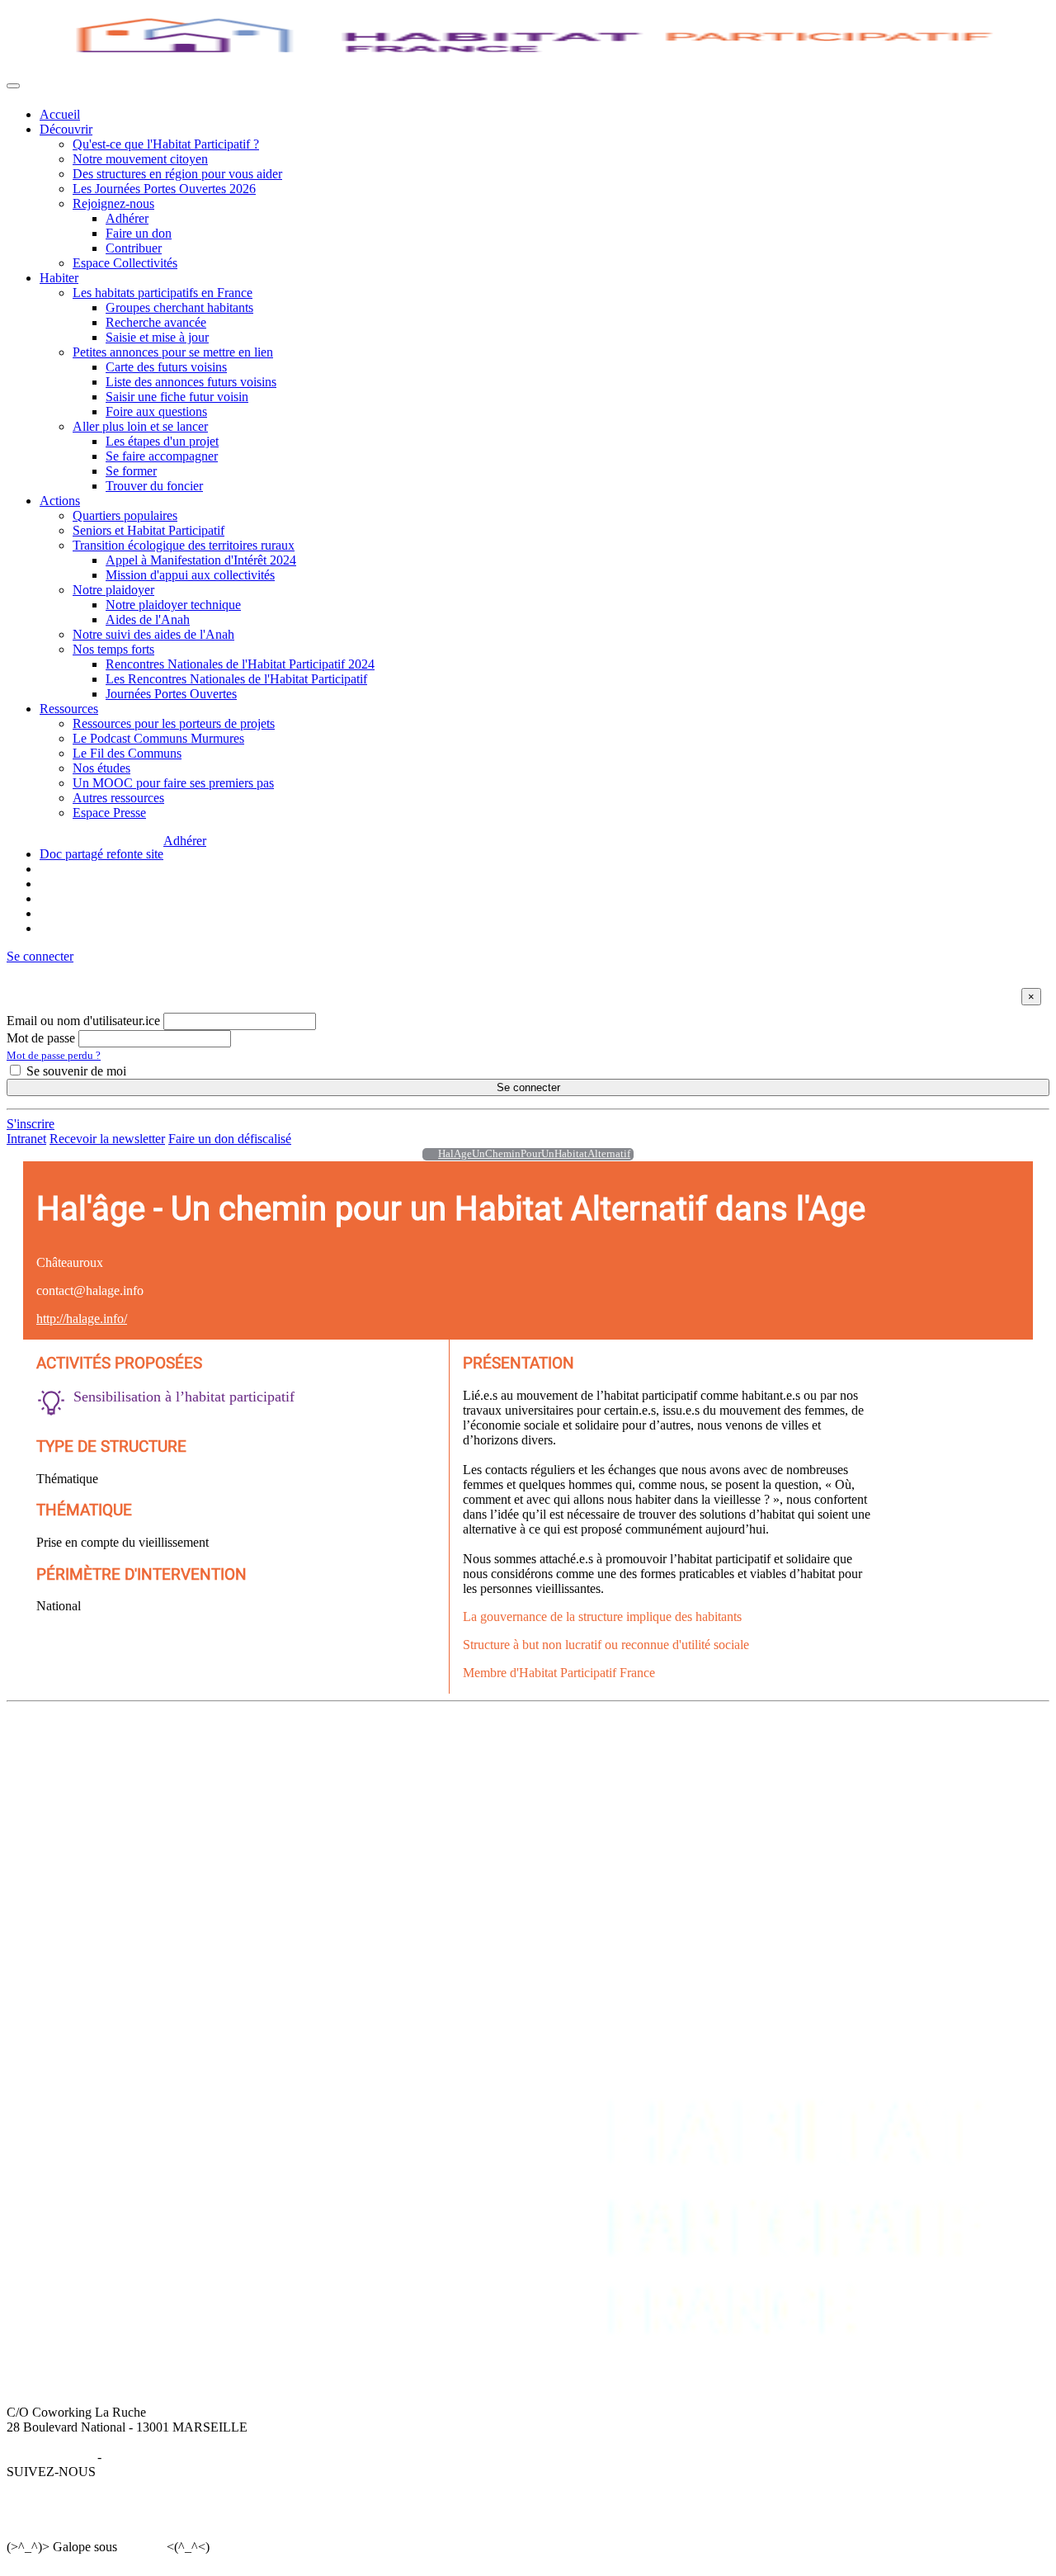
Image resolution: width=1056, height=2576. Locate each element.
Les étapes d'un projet (162, 441)
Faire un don (139, 233)
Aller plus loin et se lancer (140, 426)
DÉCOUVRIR (79, 1744)
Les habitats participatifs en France (163, 293)
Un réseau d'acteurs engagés (113, 1788)
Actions (60, 501)
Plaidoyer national (561, 1803)
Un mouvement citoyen (101, 1773)
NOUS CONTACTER (978, 1744)
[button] (40, 956)
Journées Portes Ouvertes (171, 694)
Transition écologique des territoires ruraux (184, 545)
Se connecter (528, 1087)
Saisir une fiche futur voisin (177, 397)
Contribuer (134, 248)
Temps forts (544, 1818)
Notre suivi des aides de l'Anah (153, 634)
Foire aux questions (156, 411)
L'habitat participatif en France (338, 1758)
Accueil (60, 114)
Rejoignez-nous (113, 203)
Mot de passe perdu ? (54, 1055)
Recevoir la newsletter (107, 1139)
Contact (938, 1758)
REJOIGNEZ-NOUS (826, 1744)
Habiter (59, 278)
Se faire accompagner (162, 456)
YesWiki (141, 2547)
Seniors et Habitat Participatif (148, 530)
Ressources (69, 709)
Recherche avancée (156, 322)
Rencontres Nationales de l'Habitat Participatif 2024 (240, 664)
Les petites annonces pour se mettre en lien (370, 1773)
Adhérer (127, 218)
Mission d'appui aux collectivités (190, 575)
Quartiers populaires (125, 515)
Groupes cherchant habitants (179, 307)
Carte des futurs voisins (166, 367)
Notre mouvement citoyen (140, 159)
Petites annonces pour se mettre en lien (173, 352)
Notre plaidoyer (113, 590)
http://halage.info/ (82, 1319)
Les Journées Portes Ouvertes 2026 (164, 189)
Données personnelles (162, 2457)
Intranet (26, 1139)
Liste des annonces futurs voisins (191, 382)
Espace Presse (109, 813)
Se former (131, 471)
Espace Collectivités (125, 263)
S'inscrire (31, 1124)
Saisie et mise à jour (157, 337)
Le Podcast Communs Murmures (158, 738)
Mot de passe (41, 1038)
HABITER (288, 1744)
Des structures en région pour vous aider (177, 174)
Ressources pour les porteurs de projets (174, 723)
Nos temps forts (113, 649)
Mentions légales (50, 2457)
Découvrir (66, 129)
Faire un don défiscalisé (230, 1139)
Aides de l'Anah (148, 619)
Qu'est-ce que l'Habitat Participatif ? (166, 144)
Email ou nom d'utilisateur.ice (83, 1021)
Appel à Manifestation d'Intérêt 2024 (201, 560)
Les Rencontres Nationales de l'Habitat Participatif (236, 679)
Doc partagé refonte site (101, 854)
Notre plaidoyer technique (173, 605)
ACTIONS (543, 1744)
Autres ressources (118, 798)
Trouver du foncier (154, 486)
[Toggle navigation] (13, 86)
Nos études (101, 768)
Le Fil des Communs (127, 753)
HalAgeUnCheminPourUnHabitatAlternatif (534, 1154)
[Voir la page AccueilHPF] (426, 1154)
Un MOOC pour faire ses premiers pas (173, 783)
